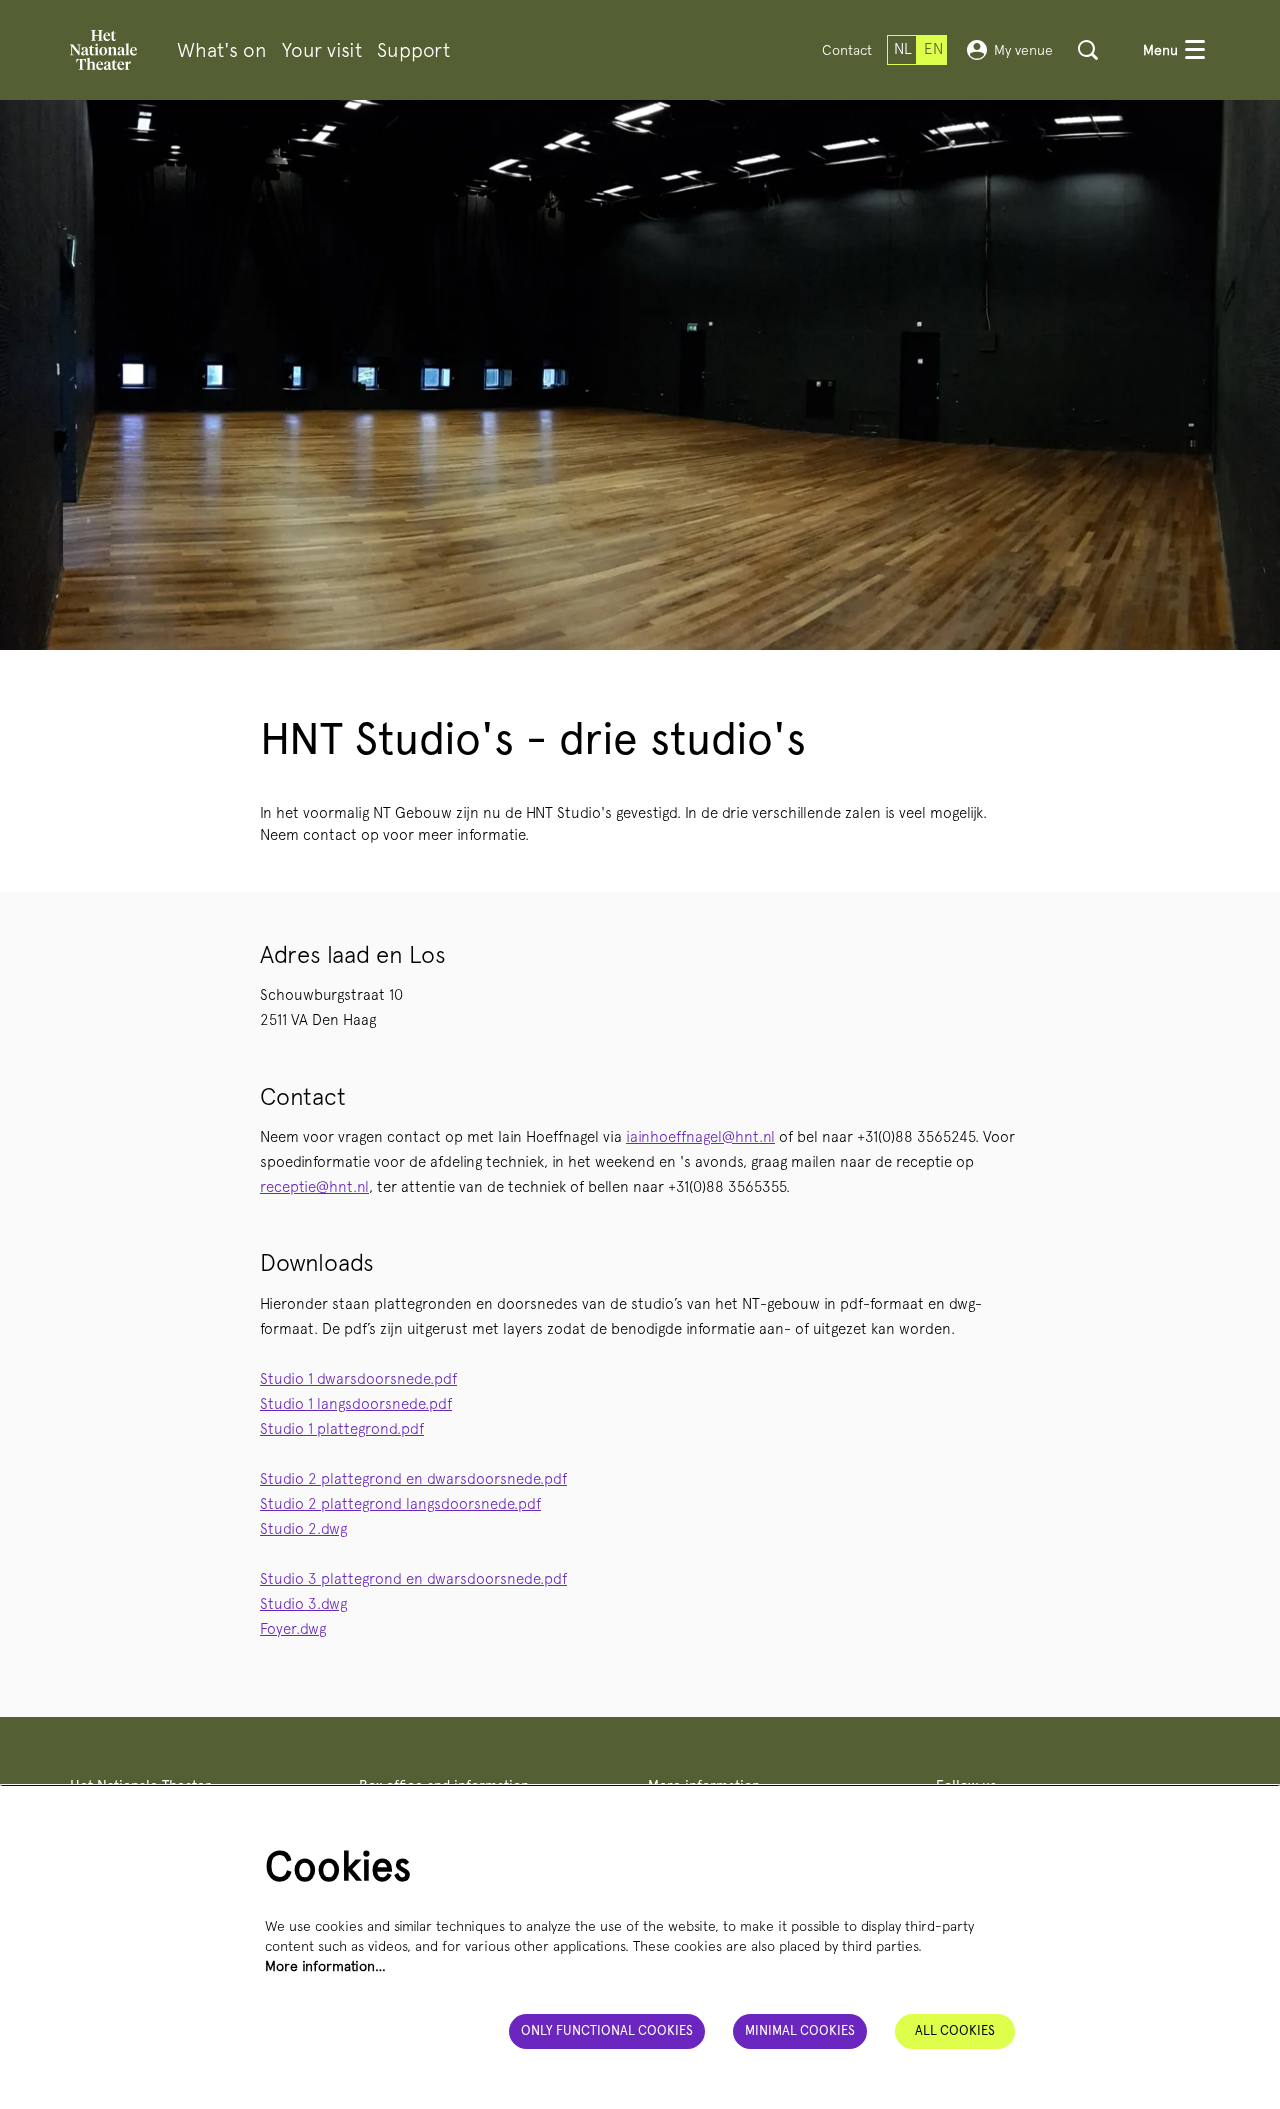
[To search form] (1088, 50)
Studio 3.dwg (303, 1604)
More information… (325, 1966)
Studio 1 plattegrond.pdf (342, 1429)
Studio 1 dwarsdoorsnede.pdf (358, 1379)
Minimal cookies (800, 2030)
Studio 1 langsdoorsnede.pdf (356, 1404)
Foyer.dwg (293, 1629)
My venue (1023, 50)
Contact (847, 50)
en (933, 49)
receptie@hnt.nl (314, 1187)
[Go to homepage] (103, 50)
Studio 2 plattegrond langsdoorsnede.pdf (400, 1504)
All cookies (955, 2030)
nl (903, 49)
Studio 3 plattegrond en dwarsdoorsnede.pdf (413, 1579)
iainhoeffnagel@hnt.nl (700, 1137)
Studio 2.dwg (303, 1529)
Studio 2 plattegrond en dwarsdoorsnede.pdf (413, 1479)
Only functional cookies (607, 2030)
